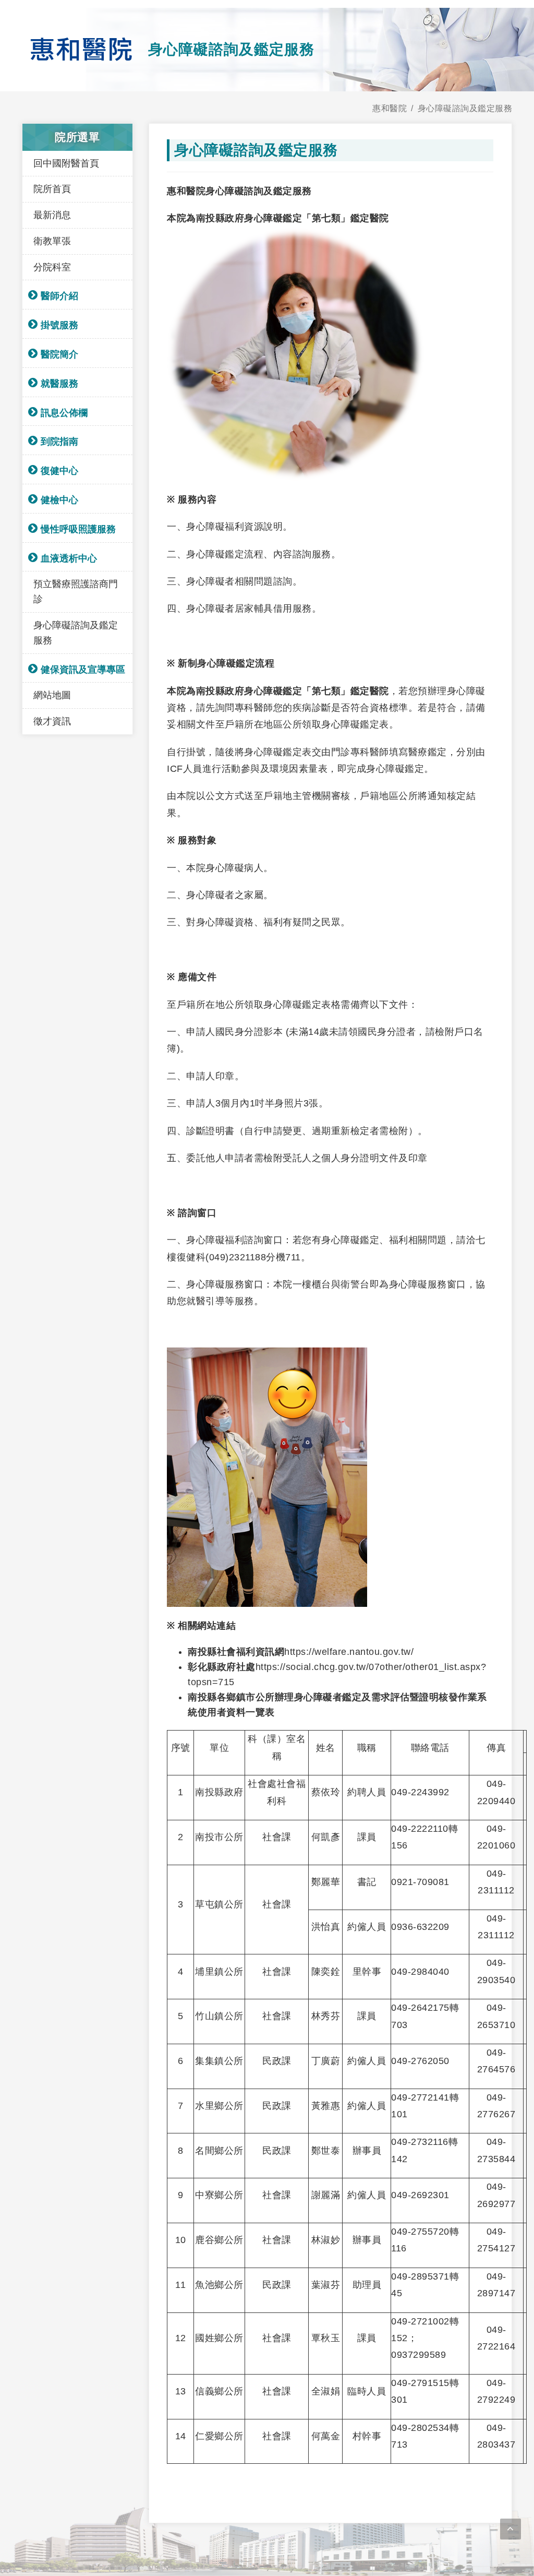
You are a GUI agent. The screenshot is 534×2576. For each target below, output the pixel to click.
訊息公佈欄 (64, 413)
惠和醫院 (390, 108)
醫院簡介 (59, 354)
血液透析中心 (69, 558)
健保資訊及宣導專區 (83, 670)
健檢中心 (59, 500)
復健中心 (59, 471)
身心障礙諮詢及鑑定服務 (465, 108)
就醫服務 (59, 384)
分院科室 (52, 267)
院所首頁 (52, 189)
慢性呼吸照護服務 (78, 529)
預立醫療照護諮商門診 (76, 592)
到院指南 (59, 442)
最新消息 (52, 215)
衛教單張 (52, 241)
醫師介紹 (59, 296)
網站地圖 (52, 695)
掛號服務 (59, 325)
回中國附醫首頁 (66, 163)
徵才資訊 (52, 721)
